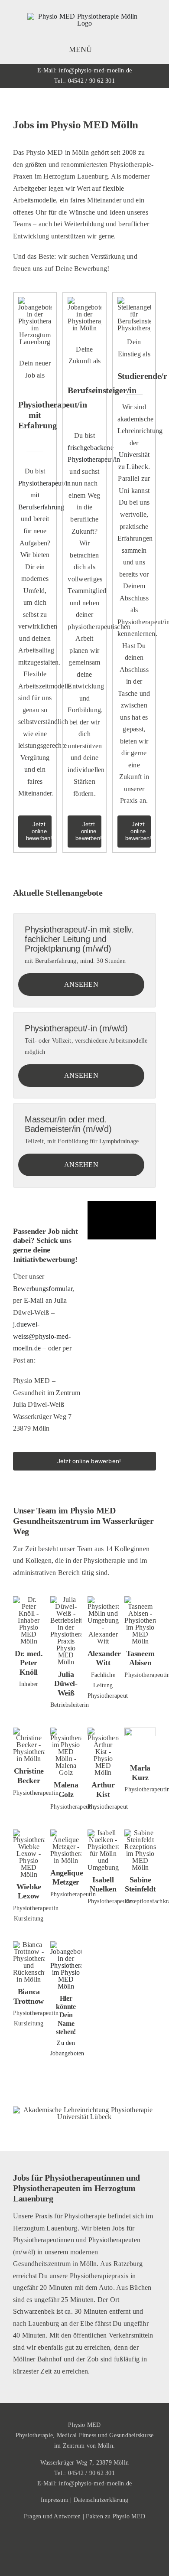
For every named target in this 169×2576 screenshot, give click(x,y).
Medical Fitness (77, 2435)
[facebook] (77, 2543)
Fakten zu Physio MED (115, 2516)
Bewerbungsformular (43, 1289)
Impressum (55, 2500)
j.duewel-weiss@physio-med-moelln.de (42, 1336)
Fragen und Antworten (52, 2516)
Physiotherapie (34, 2435)
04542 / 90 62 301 (91, 81)
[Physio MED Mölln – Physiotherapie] (84, 16)
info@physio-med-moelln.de (95, 70)
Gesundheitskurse (131, 2435)
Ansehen (81, 984)
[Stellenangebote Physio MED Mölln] (66, 1945)
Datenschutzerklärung (101, 2500)
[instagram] (92, 2543)
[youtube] (84, 2559)
